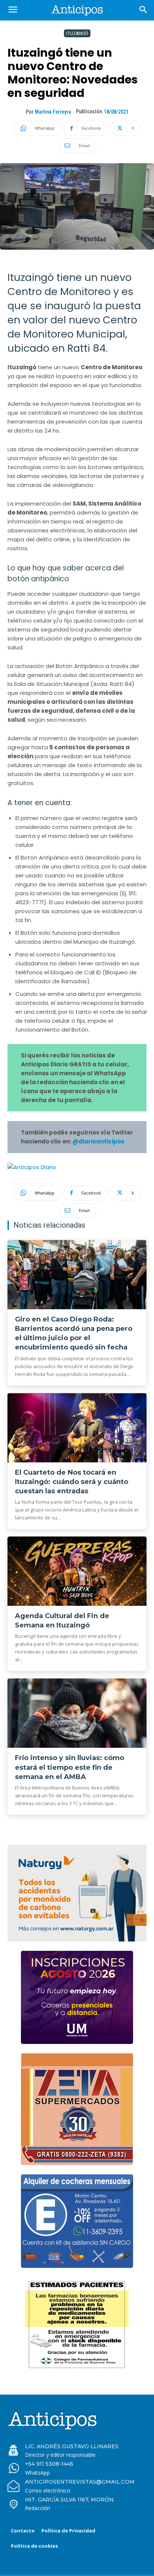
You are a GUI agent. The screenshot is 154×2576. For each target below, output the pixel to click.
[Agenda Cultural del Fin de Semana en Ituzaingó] (77, 1571)
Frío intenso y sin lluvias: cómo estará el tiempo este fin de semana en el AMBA (70, 1767)
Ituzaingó (77, 33)
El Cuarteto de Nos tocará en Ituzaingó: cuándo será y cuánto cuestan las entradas (72, 1482)
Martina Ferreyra (53, 112)
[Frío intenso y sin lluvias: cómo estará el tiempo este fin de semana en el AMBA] (77, 1713)
